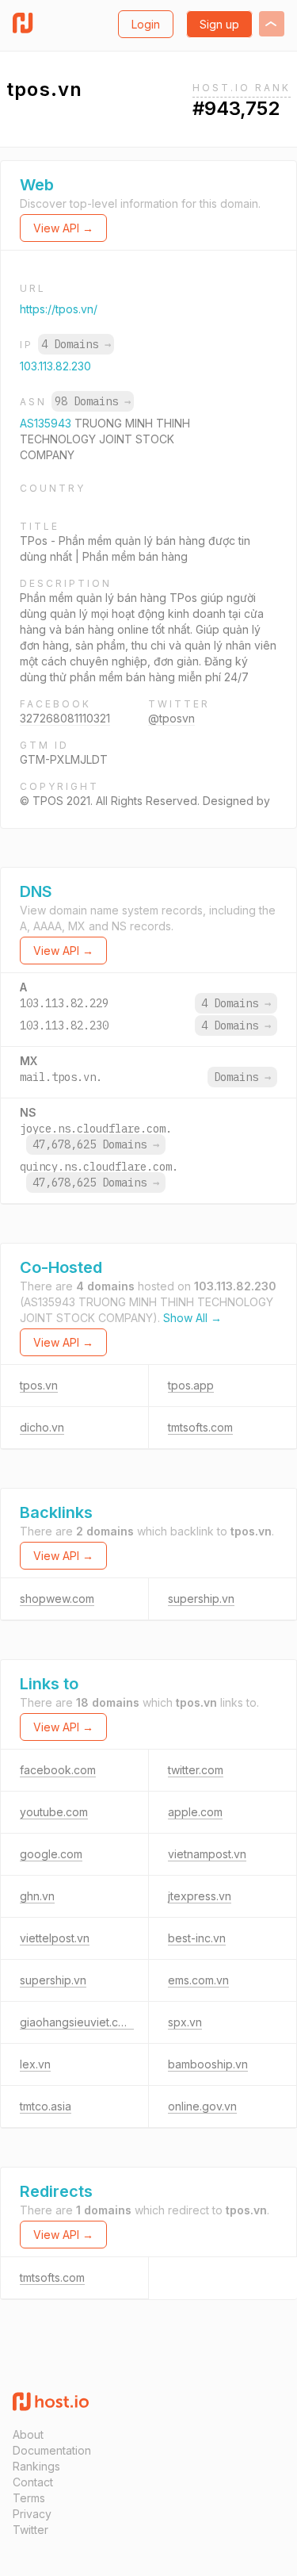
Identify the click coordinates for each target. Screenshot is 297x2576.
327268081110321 (65, 718)
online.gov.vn (202, 2106)
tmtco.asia (46, 2106)
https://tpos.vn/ (59, 309)
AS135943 (47, 423)
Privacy (32, 2514)
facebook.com (58, 1770)
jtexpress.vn (200, 1896)
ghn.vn (37, 1896)
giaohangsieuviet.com (77, 2022)
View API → (63, 228)
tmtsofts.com (200, 1427)
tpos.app (191, 1385)
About (28, 2434)
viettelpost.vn (55, 1938)
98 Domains (93, 401)
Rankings (36, 2466)
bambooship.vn (208, 2064)
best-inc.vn (197, 1938)
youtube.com (54, 1812)
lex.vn (35, 2064)
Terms (29, 2498)
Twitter (30, 2530)
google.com (51, 1854)
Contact (33, 2482)
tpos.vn (39, 1385)
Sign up (219, 24)
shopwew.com (57, 1598)
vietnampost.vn (207, 1854)
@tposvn (171, 718)
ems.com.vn (198, 1980)
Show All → (192, 1318)
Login (146, 24)
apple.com (195, 1812)
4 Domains (76, 344)
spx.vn (185, 2022)
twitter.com (196, 1770)
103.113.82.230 (55, 366)
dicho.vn (42, 1427)
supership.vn (201, 1598)
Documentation (52, 2450)
